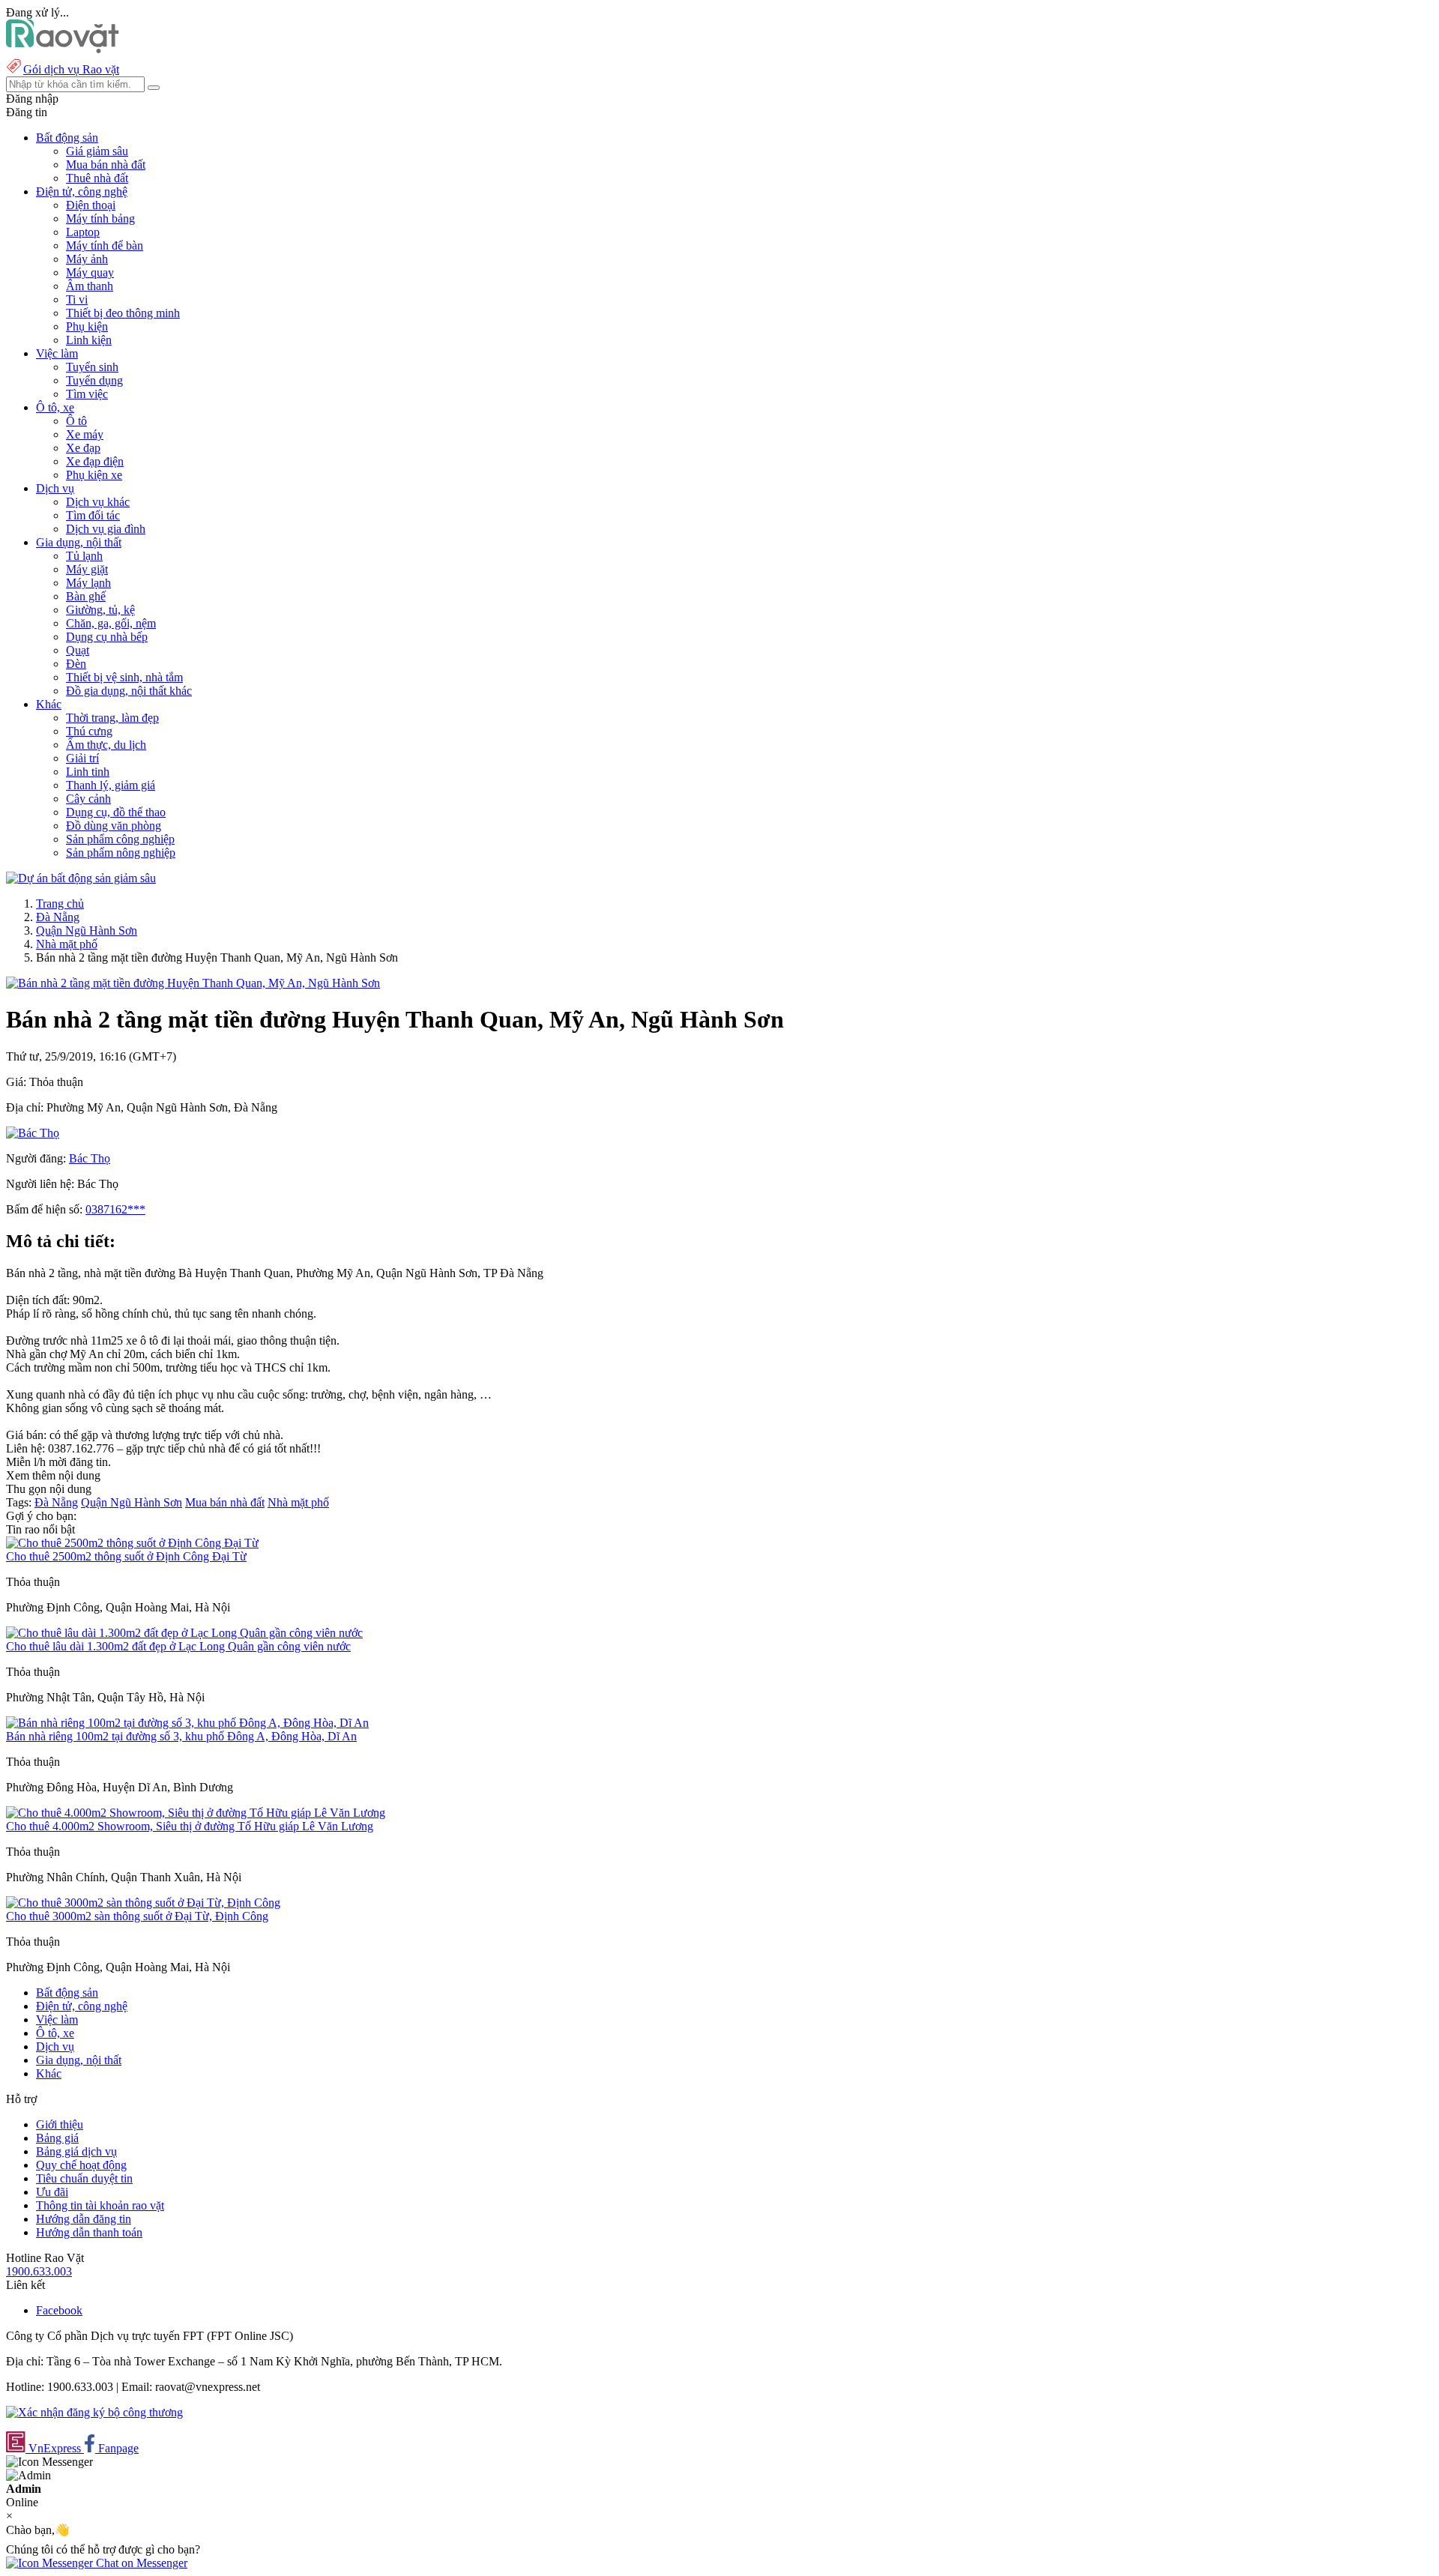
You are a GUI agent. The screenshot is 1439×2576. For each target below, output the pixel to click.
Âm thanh (90, 286)
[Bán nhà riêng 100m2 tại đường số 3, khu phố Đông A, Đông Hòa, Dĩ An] (187, 1723)
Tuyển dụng (94, 380)
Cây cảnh (88, 799)
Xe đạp (83, 448)
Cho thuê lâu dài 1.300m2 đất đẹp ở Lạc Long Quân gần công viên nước (178, 1646)
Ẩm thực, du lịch (106, 745)
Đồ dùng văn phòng (114, 826)
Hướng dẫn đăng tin (84, 2219)
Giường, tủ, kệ (100, 610)
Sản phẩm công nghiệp (120, 839)
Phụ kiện (87, 326)
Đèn (76, 664)
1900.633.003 (39, 2271)
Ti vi (77, 299)
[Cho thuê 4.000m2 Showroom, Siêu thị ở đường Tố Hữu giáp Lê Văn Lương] (196, 1813)
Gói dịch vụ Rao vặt (71, 69)
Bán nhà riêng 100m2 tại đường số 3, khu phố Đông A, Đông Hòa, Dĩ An (181, 1736)
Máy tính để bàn (105, 245)
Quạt (78, 650)
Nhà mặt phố (67, 944)
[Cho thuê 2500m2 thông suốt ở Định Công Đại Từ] (132, 1543)
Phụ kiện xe (94, 475)
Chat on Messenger (140, 2563)
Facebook (59, 2310)
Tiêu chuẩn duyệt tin (84, 2178)
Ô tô (76, 421)
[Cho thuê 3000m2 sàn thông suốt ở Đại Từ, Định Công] (143, 1903)
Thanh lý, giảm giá (111, 785)
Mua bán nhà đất (106, 165)
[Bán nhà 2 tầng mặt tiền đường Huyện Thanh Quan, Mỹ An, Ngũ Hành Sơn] (193, 983)
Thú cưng (89, 731)
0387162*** (115, 1209)
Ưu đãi (52, 2192)
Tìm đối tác (93, 515)
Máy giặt (87, 569)
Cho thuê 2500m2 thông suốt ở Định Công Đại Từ (126, 1556)
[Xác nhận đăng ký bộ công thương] (94, 2412)
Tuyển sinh (92, 367)
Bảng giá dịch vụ (76, 2151)
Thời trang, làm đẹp (112, 718)
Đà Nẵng (58, 917)
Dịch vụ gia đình (106, 529)
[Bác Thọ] (33, 1133)
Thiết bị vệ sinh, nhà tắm (124, 677)
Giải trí (82, 758)
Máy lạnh (88, 583)
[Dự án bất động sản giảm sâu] (81, 878)
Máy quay (90, 272)
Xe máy (85, 434)
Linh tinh (88, 772)
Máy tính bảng (100, 218)
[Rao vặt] (63, 49)
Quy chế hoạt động (81, 2165)
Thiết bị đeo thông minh (123, 313)
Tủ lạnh (84, 556)
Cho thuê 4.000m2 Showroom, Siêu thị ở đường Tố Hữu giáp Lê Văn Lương (190, 1826)
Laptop (83, 232)
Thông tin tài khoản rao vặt (100, 2205)
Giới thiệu (60, 2124)
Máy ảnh (87, 259)
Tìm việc (87, 394)
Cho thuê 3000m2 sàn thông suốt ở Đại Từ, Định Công (137, 1916)
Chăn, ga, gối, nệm (111, 623)
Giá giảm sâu (97, 151)
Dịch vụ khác (98, 502)
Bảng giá (57, 2138)
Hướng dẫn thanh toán (89, 2232)
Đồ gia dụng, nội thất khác (129, 691)
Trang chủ (60, 904)
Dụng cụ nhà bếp (107, 637)
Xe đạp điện (95, 461)
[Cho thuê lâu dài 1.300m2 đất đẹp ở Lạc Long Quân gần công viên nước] (184, 1633)
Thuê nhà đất (97, 178)
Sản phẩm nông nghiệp (121, 853)
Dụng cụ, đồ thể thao (116, 812)
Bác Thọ (90, 1158)
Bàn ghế (86, 596)
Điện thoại (91, 205)
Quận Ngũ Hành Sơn (87, 930)
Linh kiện (89, 340)
